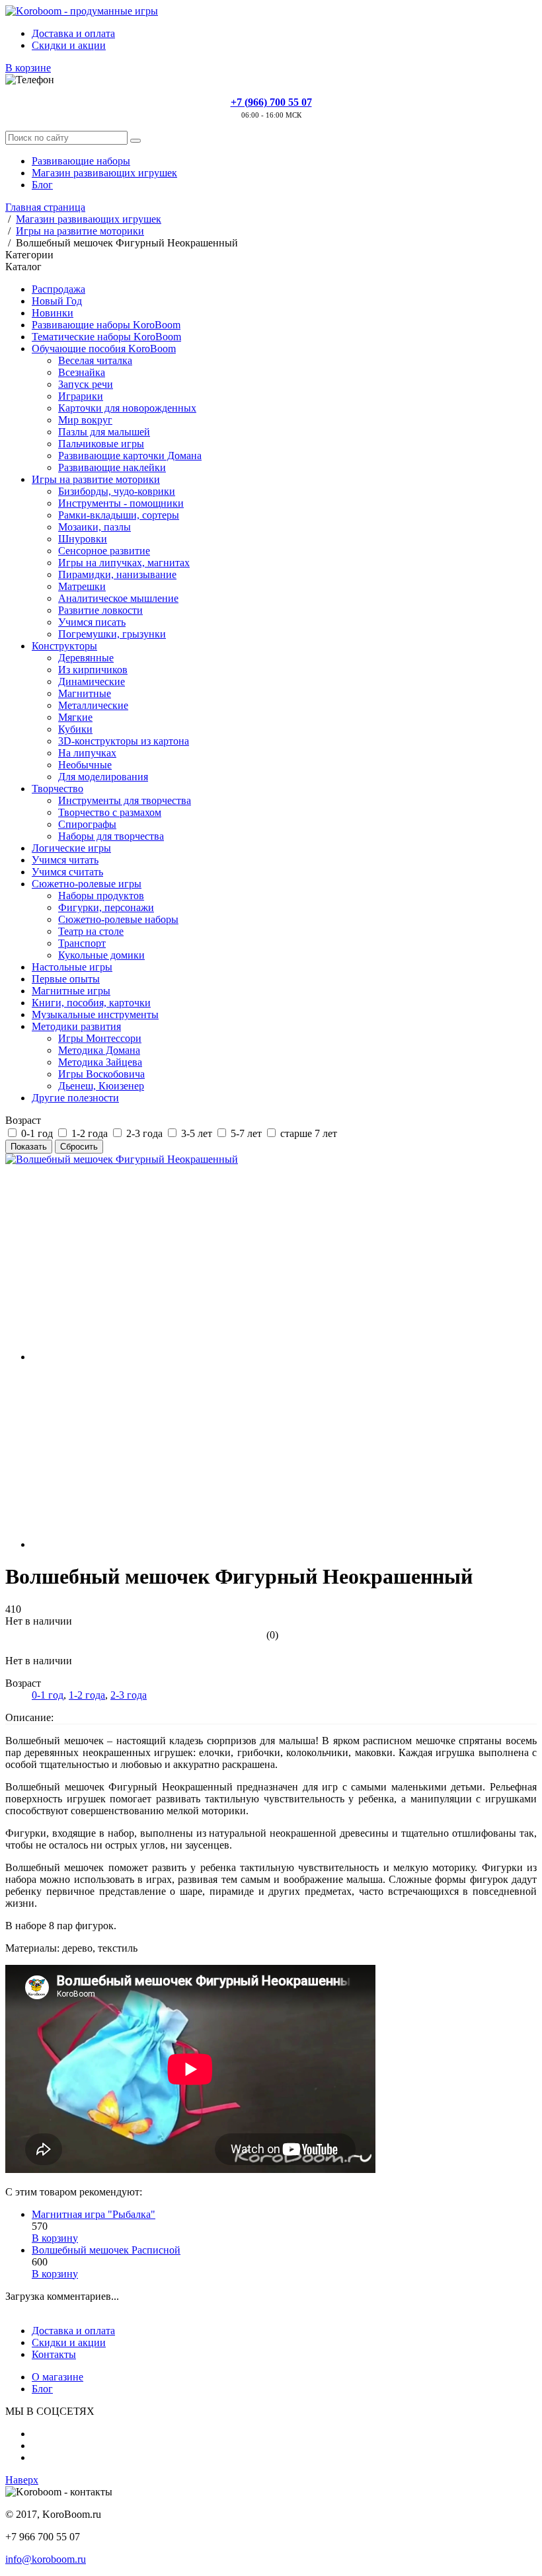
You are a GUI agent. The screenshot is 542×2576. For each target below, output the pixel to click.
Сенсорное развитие (104, 551)
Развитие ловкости (100, 610)
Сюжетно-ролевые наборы (118, 919)
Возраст (23, 1120)
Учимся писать (92, 622)
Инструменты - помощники (121, 503)
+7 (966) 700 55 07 (271, 102)
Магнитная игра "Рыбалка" (94, 2214)
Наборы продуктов (101, 896)
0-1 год (48, 1695)
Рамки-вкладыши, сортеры (119, 515)
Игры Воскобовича (101, 1074)
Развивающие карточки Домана (130, 456)
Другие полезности (75, 1098)
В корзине (28, 68)
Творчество (58, 789)
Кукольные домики (101, 955)
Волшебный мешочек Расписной (106, 2250)
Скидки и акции (69, 45)
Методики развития (76, 1026)
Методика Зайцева (100, 1062)
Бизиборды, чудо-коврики (117, 491)
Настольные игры (72, 967)
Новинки (53, 313)
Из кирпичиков (93, 670)
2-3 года (129, 1695)
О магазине (58, 2377)
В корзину (55, 2238)
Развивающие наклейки (112, 467)
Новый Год (57, 301)
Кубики (75, 729)
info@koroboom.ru (46, 2559)
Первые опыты (66, 979)
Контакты (54, 2354)
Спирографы (87, 824)
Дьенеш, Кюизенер (101, 1086)
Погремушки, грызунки (112, 634)
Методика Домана (99, 1050)
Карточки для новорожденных (127, 408)
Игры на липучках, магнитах (124, 563)
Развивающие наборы (81, 161)
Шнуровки (83, 539)
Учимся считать (67, 872)
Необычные (85, 765)
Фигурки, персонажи (106, 907)
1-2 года (87, 1695)
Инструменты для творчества (125, 800)
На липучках (87, 753)
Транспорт (82, 943)
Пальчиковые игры (101, 444)
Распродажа (58, 289)
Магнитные (85, 693)
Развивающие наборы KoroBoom (106, 325)
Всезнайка (82, 372)
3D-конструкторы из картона (124, 741)
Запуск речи (86, 384)
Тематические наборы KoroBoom (106, 337)
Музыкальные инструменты (95, 1014)
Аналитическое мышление (118, 598)
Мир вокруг (85, 420)
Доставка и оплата (73, 33)
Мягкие (75, 717)
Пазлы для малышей (104, 432)
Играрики (81, 396)
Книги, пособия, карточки (91, 1003)
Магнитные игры (71, 991)
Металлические (93, 705)
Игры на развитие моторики (96, 479)
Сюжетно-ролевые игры (87, 884)
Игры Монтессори (100, 1038)
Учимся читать (65, 860)
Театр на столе (91, 931)
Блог (42, 185)
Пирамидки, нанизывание (117, 574)
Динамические (92, 681)
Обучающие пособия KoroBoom (104, 349)
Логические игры (71, 848)
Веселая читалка (95, 360)
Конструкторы (64, 646)
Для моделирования (103, 777)
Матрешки (82, 586)
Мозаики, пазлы (95, 527)
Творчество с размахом (110, 812)
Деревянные (86, 658)
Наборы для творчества (111, 836)
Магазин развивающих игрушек (104, 173)
